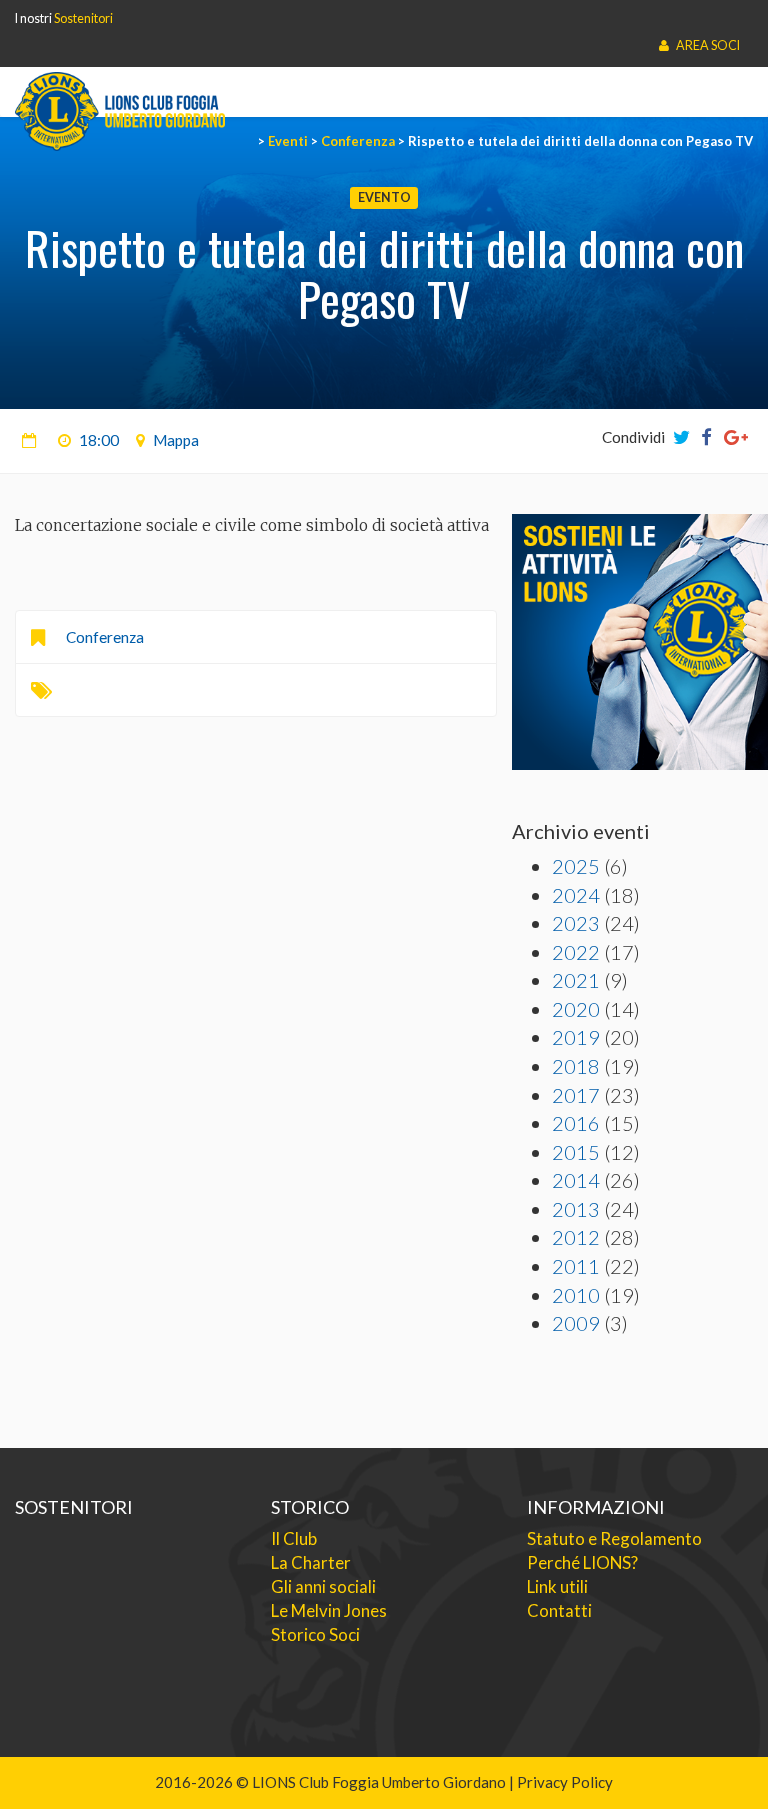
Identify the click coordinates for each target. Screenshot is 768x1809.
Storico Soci (315, 1634)
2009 (576, 1323)
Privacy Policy (565, 1782)
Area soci (707, 45)
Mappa (176, 440)
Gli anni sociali (323, 1586)
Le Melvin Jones (329, 1610)
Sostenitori (83, 18)
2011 (576, 1266)
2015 (576, 1152)
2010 (576, 1295)
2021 (576, 980)
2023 (576, 923)
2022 (576, 952)
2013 (576, 1209)
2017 (576, 1095)
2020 (576, 1009)
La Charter (311, 1562)
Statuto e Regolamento (614, 1538)
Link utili (557, 1586)
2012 (576, 1237)
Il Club (294, 1538)
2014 (576, 1180)
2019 (576, 1037)
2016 (576, 1123)
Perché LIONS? (582, 1562)
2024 (576, 895)
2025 (576, 866)
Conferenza (105, 637)
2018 (576, 1066)
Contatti (559, 1610)
